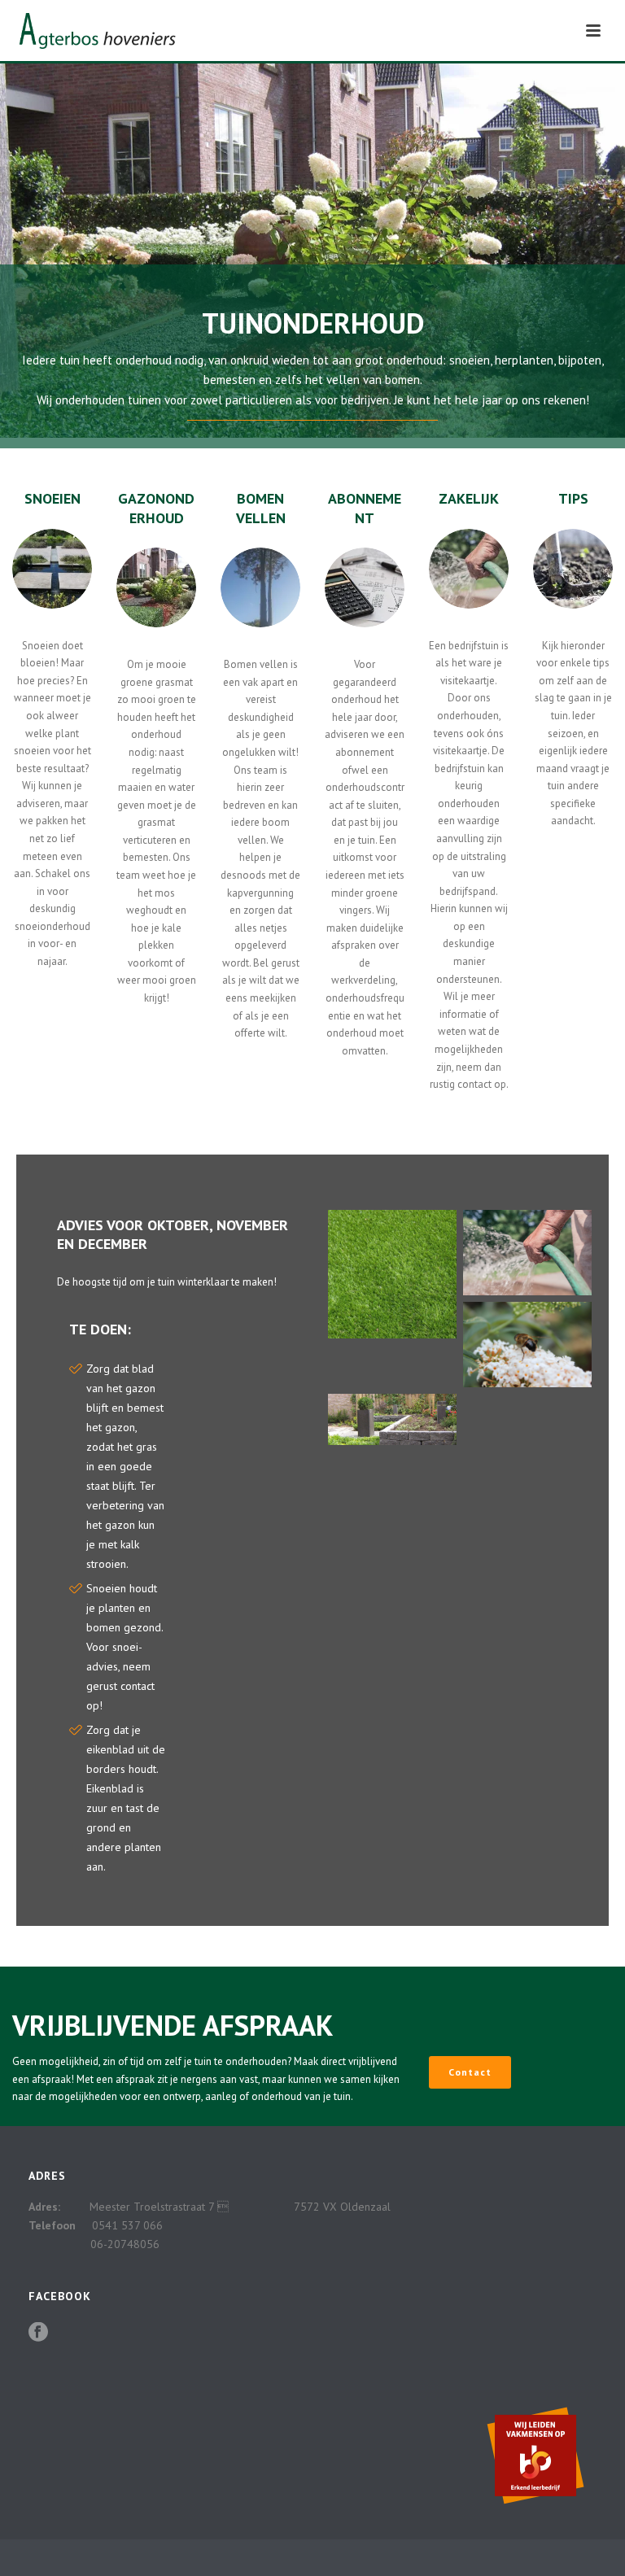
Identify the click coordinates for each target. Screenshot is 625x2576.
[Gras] (392, 1274)
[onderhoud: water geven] (527, 1253)
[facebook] (38, 2333)
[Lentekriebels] (527, 1345)
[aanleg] (392, 1419)
